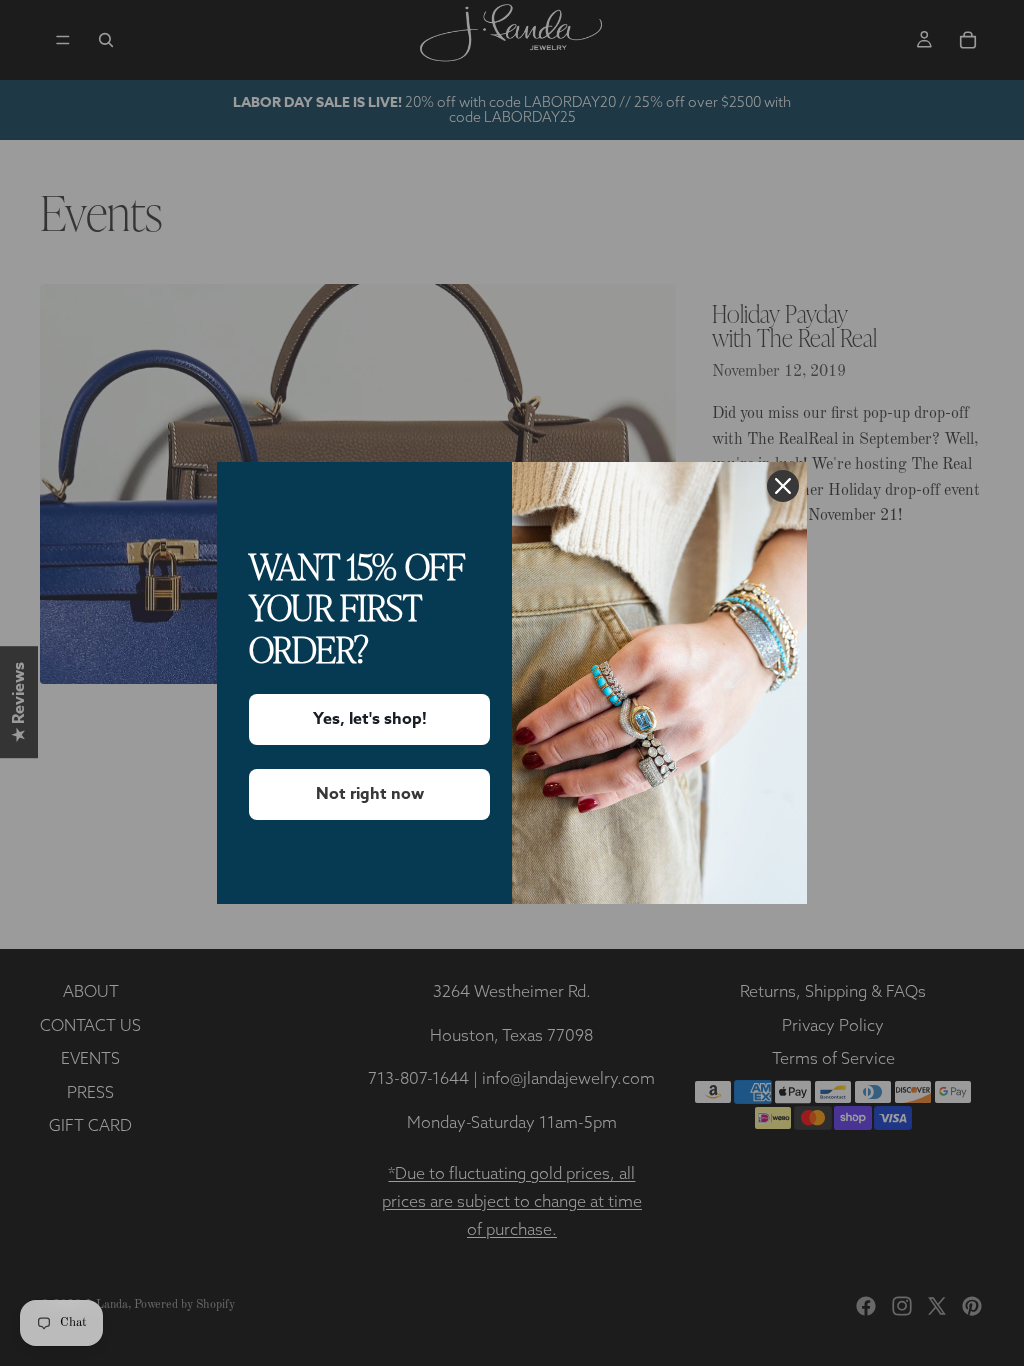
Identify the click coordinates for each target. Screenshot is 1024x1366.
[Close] (783, 486)
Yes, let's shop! (370, 719)
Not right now (370, 794)
